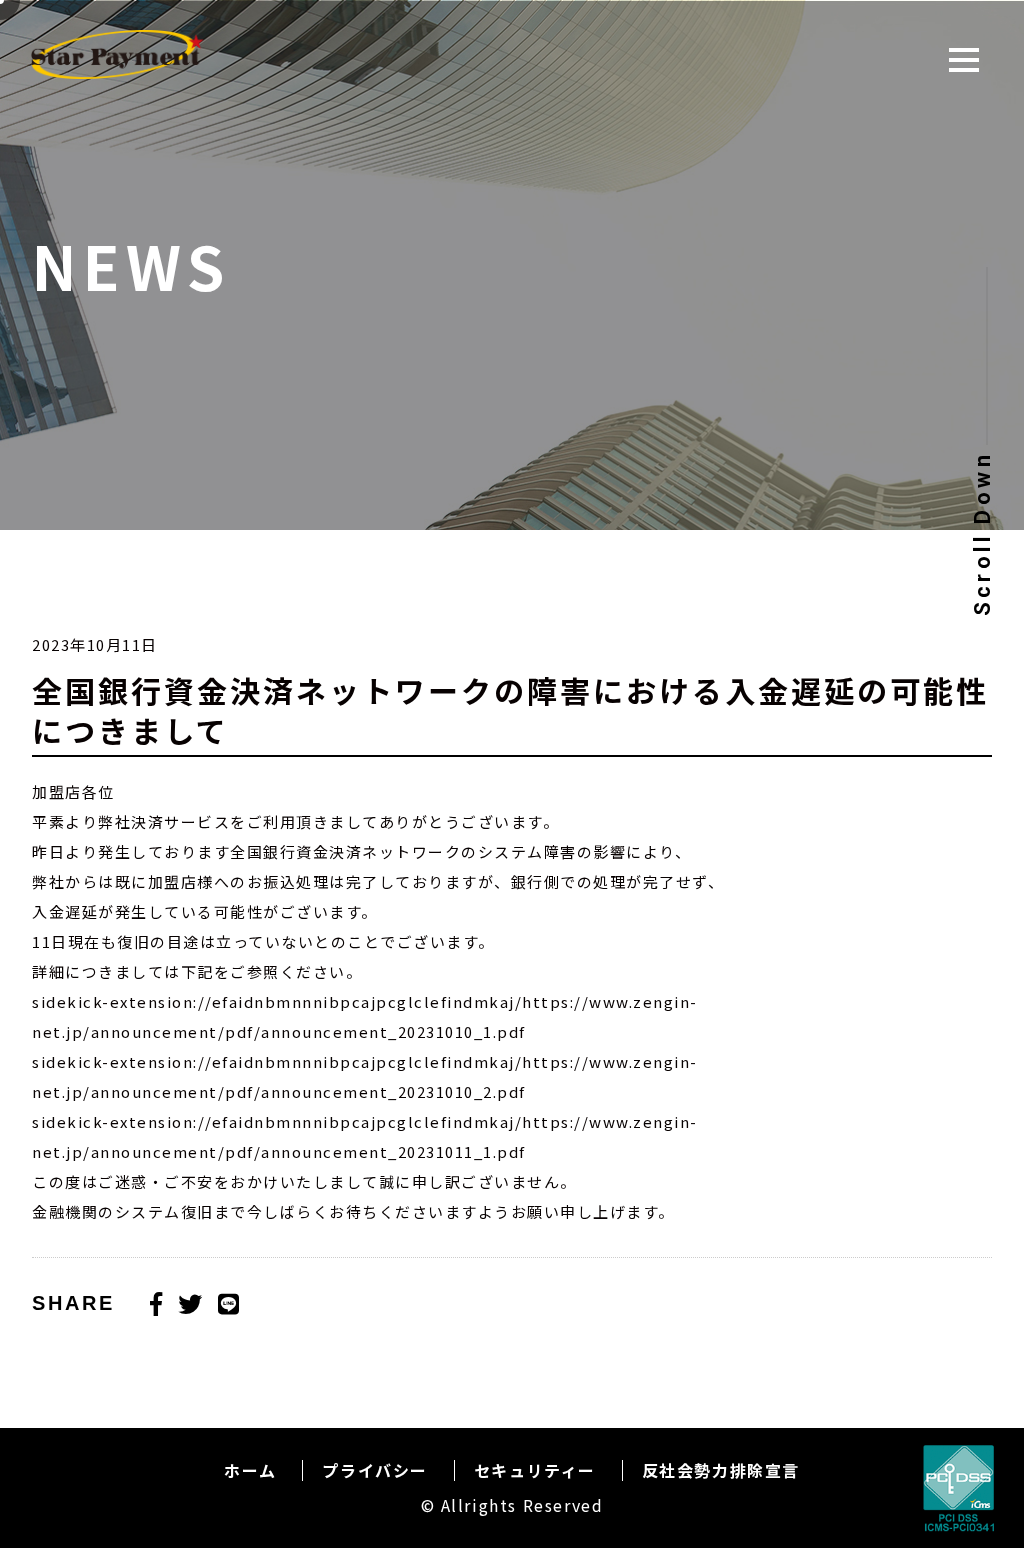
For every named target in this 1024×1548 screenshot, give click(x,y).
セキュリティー (535, 1470)
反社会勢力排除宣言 (721, 1470)
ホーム (250, 1470)
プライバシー (375, 1470)
